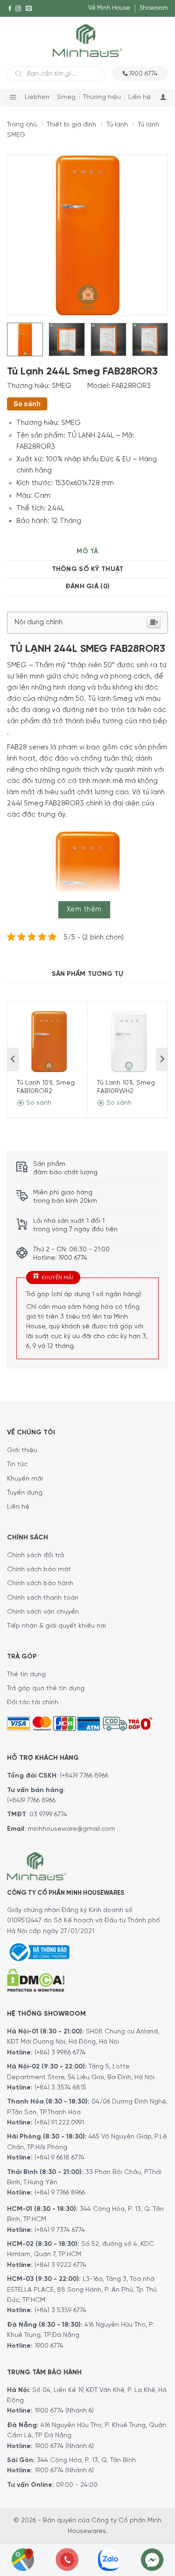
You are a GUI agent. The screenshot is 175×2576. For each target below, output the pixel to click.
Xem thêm (84, 910)
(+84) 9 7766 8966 (60, 2193)
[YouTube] (10, 26)
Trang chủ (22, 125)
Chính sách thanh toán (43, 1598)
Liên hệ (140, 97)
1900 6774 (49, 2346)
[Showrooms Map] (23, 2559)
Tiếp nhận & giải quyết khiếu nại (56, 1626)
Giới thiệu (22, 1450)
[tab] (87, 552)
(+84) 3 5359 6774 (60, 2311)
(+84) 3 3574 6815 (60, 2088)
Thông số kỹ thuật (88, 569)
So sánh (27, 404)
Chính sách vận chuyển (43, 1612)
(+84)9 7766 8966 (84, 1776)
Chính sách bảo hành (40, 1584)
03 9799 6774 (48, 1815)
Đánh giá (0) (87, 587)
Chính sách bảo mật (39, 1570)
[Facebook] (10, 8)
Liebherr (37, 97)
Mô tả (87, 552)
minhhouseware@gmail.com (71, 1829)
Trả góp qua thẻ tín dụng (46, 1689)
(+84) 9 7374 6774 (59, 2230)
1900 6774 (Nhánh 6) (63, 2411)
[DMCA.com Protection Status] (36, 1980)
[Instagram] (18, 8)
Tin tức (17, 1464)
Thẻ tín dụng (26, 1675)
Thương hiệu (102, 97)
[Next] (143, 229)
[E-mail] (29, 8)
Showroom (154, 8)
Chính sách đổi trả (35, 1556)
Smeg (66, 97)
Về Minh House (109, 8)
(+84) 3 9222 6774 (60, 2265)
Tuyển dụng (25, 1493)
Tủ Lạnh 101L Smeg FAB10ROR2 (46, 1087)
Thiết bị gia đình (71, 125)
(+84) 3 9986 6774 (60, 2053)
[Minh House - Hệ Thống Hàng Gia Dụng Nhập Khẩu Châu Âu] (87, 40)
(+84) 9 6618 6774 (59, 2158)
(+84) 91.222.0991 (59, 2123)
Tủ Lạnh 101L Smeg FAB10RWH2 (126, 1087)
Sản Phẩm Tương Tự (88, 974)
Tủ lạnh (117, 125)
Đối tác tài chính (33, 1703)
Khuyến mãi (25, 1479)
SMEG (62, 386)
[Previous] (22, 229)
